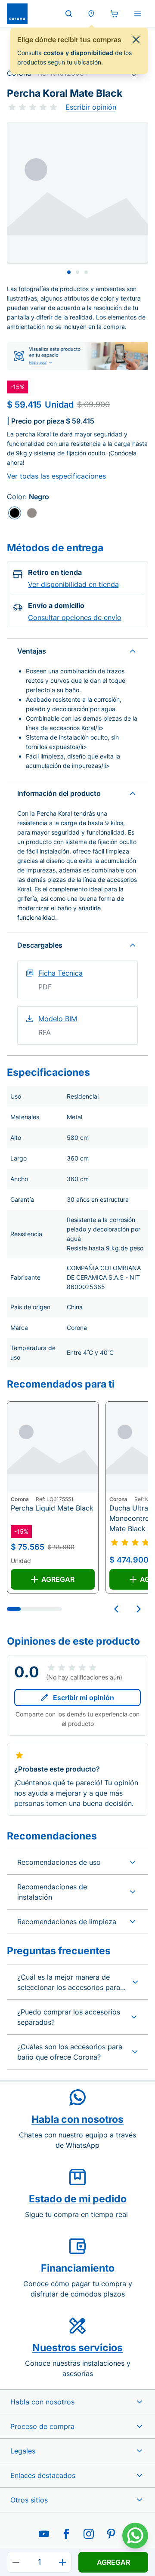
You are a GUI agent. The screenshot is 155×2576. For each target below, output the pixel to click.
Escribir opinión (91, 107)
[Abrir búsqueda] (69, 14)
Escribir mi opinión (84, 1698)
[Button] (16, 2562)
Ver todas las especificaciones (56, 476)
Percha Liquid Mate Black (52, 1508)
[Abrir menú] (138, 14)
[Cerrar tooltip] (136, 40)
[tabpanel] (77, 193)
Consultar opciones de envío (75, 617)
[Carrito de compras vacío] (115, 14)
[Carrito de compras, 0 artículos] (115, 14)
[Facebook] (66, 2534)
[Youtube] (44, 2534)
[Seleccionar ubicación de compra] (91, 14)
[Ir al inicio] (17, 14)
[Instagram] (89, 2534)
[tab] (69, 272)
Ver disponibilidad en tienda (73, 584)
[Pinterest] (111, 2534)
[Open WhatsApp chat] (135, 2536)
